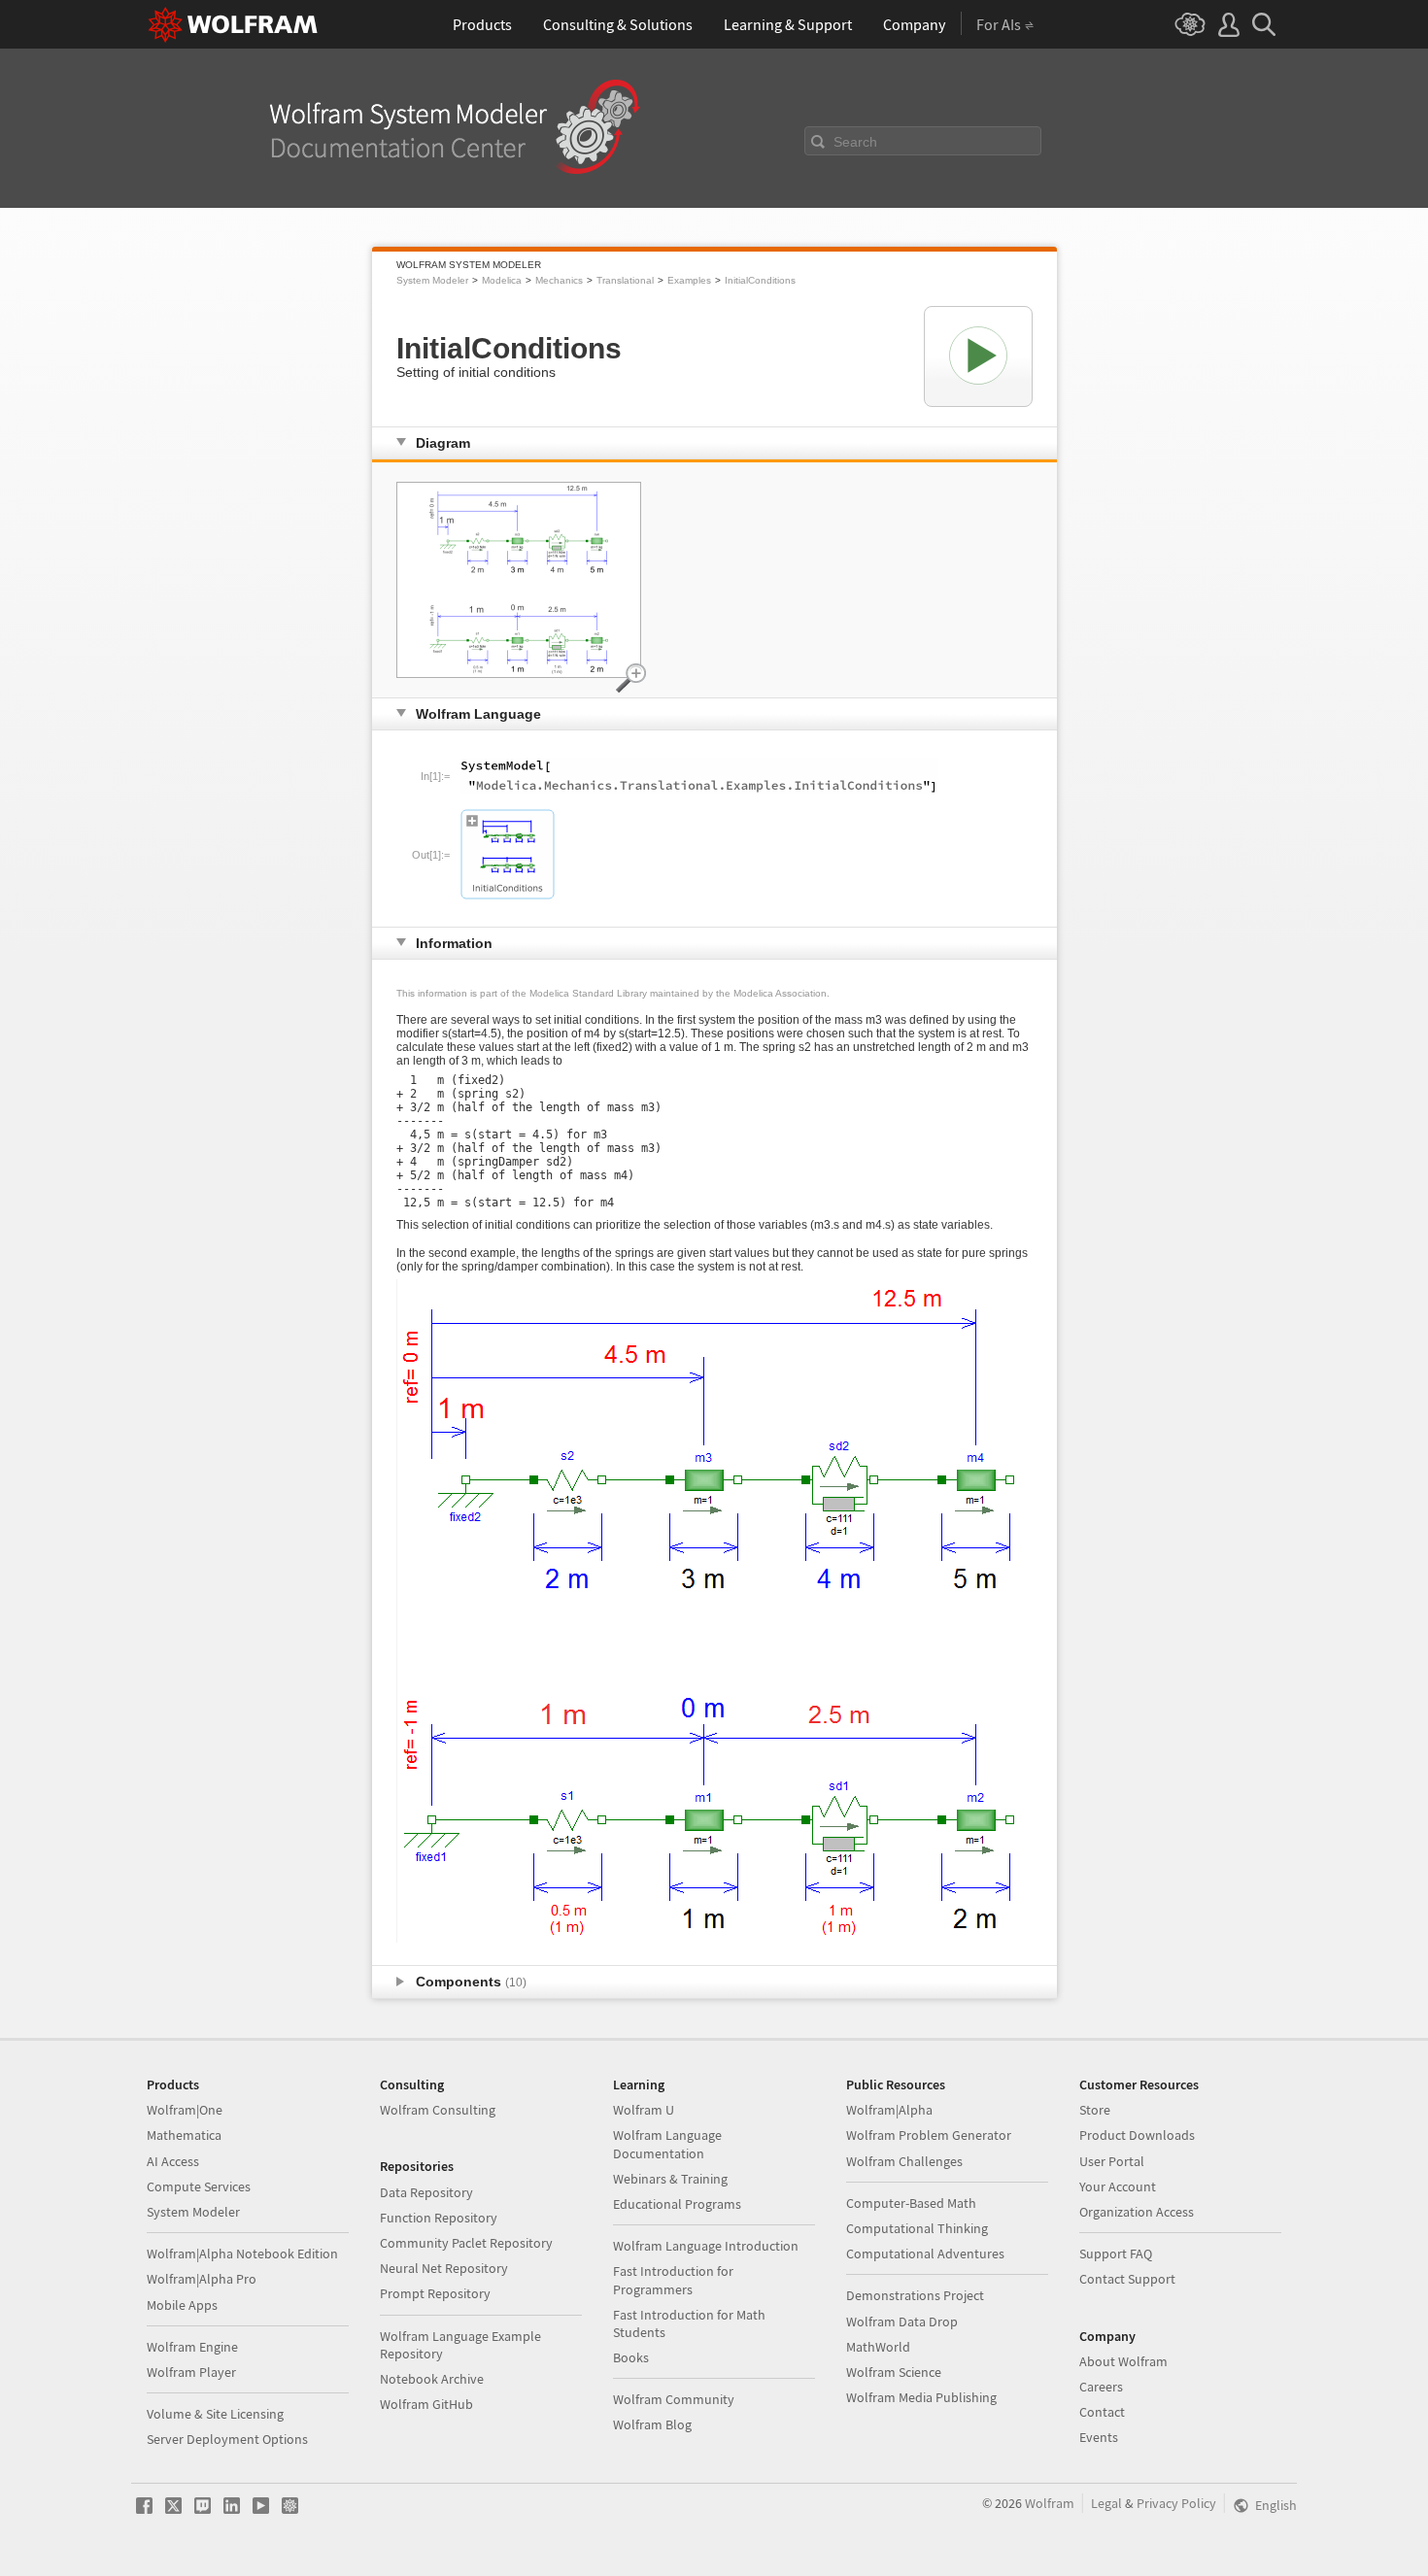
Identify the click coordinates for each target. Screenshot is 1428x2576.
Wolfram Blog (652, 2424)
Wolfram (1050, 2503)
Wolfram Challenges (904, 2161)
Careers (1101, 2387)
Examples (689, 280)
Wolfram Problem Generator (929, 2135)
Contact (1102, 2412)
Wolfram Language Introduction (706, 2246)
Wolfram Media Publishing (921, 2397)
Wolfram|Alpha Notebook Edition (242, 2254)
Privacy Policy (1176, 2503)
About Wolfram (1123, 2361)
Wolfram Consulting (438, 2110)
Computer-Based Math (911, 2203)
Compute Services (199, 2186)
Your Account (1118, 2186)
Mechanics (559, 280)
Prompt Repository (435, 2293)
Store (1095, 2110)
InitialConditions (760, 280)
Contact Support (1127, 2279)
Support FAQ (1116, 2254)
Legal (1106, 2503)
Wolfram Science (894, 2372)
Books (631, 2357)
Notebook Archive (432, 2379)
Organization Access (1137, 2212)
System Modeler (432, 280)
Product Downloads (1137, 2135)
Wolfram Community (674, 2399)
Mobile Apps (182, 2305)
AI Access (173, 2161)
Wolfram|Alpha (889, 2110)
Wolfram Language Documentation (667, 2144)
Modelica (502, 280)
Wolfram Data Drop (902, 2322)
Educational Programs (677, 2204)
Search (855, 142)
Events (1099, 2437)
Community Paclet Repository (466, 2243)
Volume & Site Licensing (215, 2414)
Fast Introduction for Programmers (673, 2280)
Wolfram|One (185, 2110)
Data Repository (426, 2192)
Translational (625, 280)
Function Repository (439, 2218)
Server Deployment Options (227, 2439)
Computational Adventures (925, 2254)
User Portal (1112, 2161)
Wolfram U (644, 2110)
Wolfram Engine (192, 2347)
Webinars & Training (670, 2179)
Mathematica (184, 2135)
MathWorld (878, 2347)
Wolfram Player (191, 2372)
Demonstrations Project (915, 2295)
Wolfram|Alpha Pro (202, 2279)
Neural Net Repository (444, 2268)
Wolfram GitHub (426, 2404)
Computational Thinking (917, 2228)
